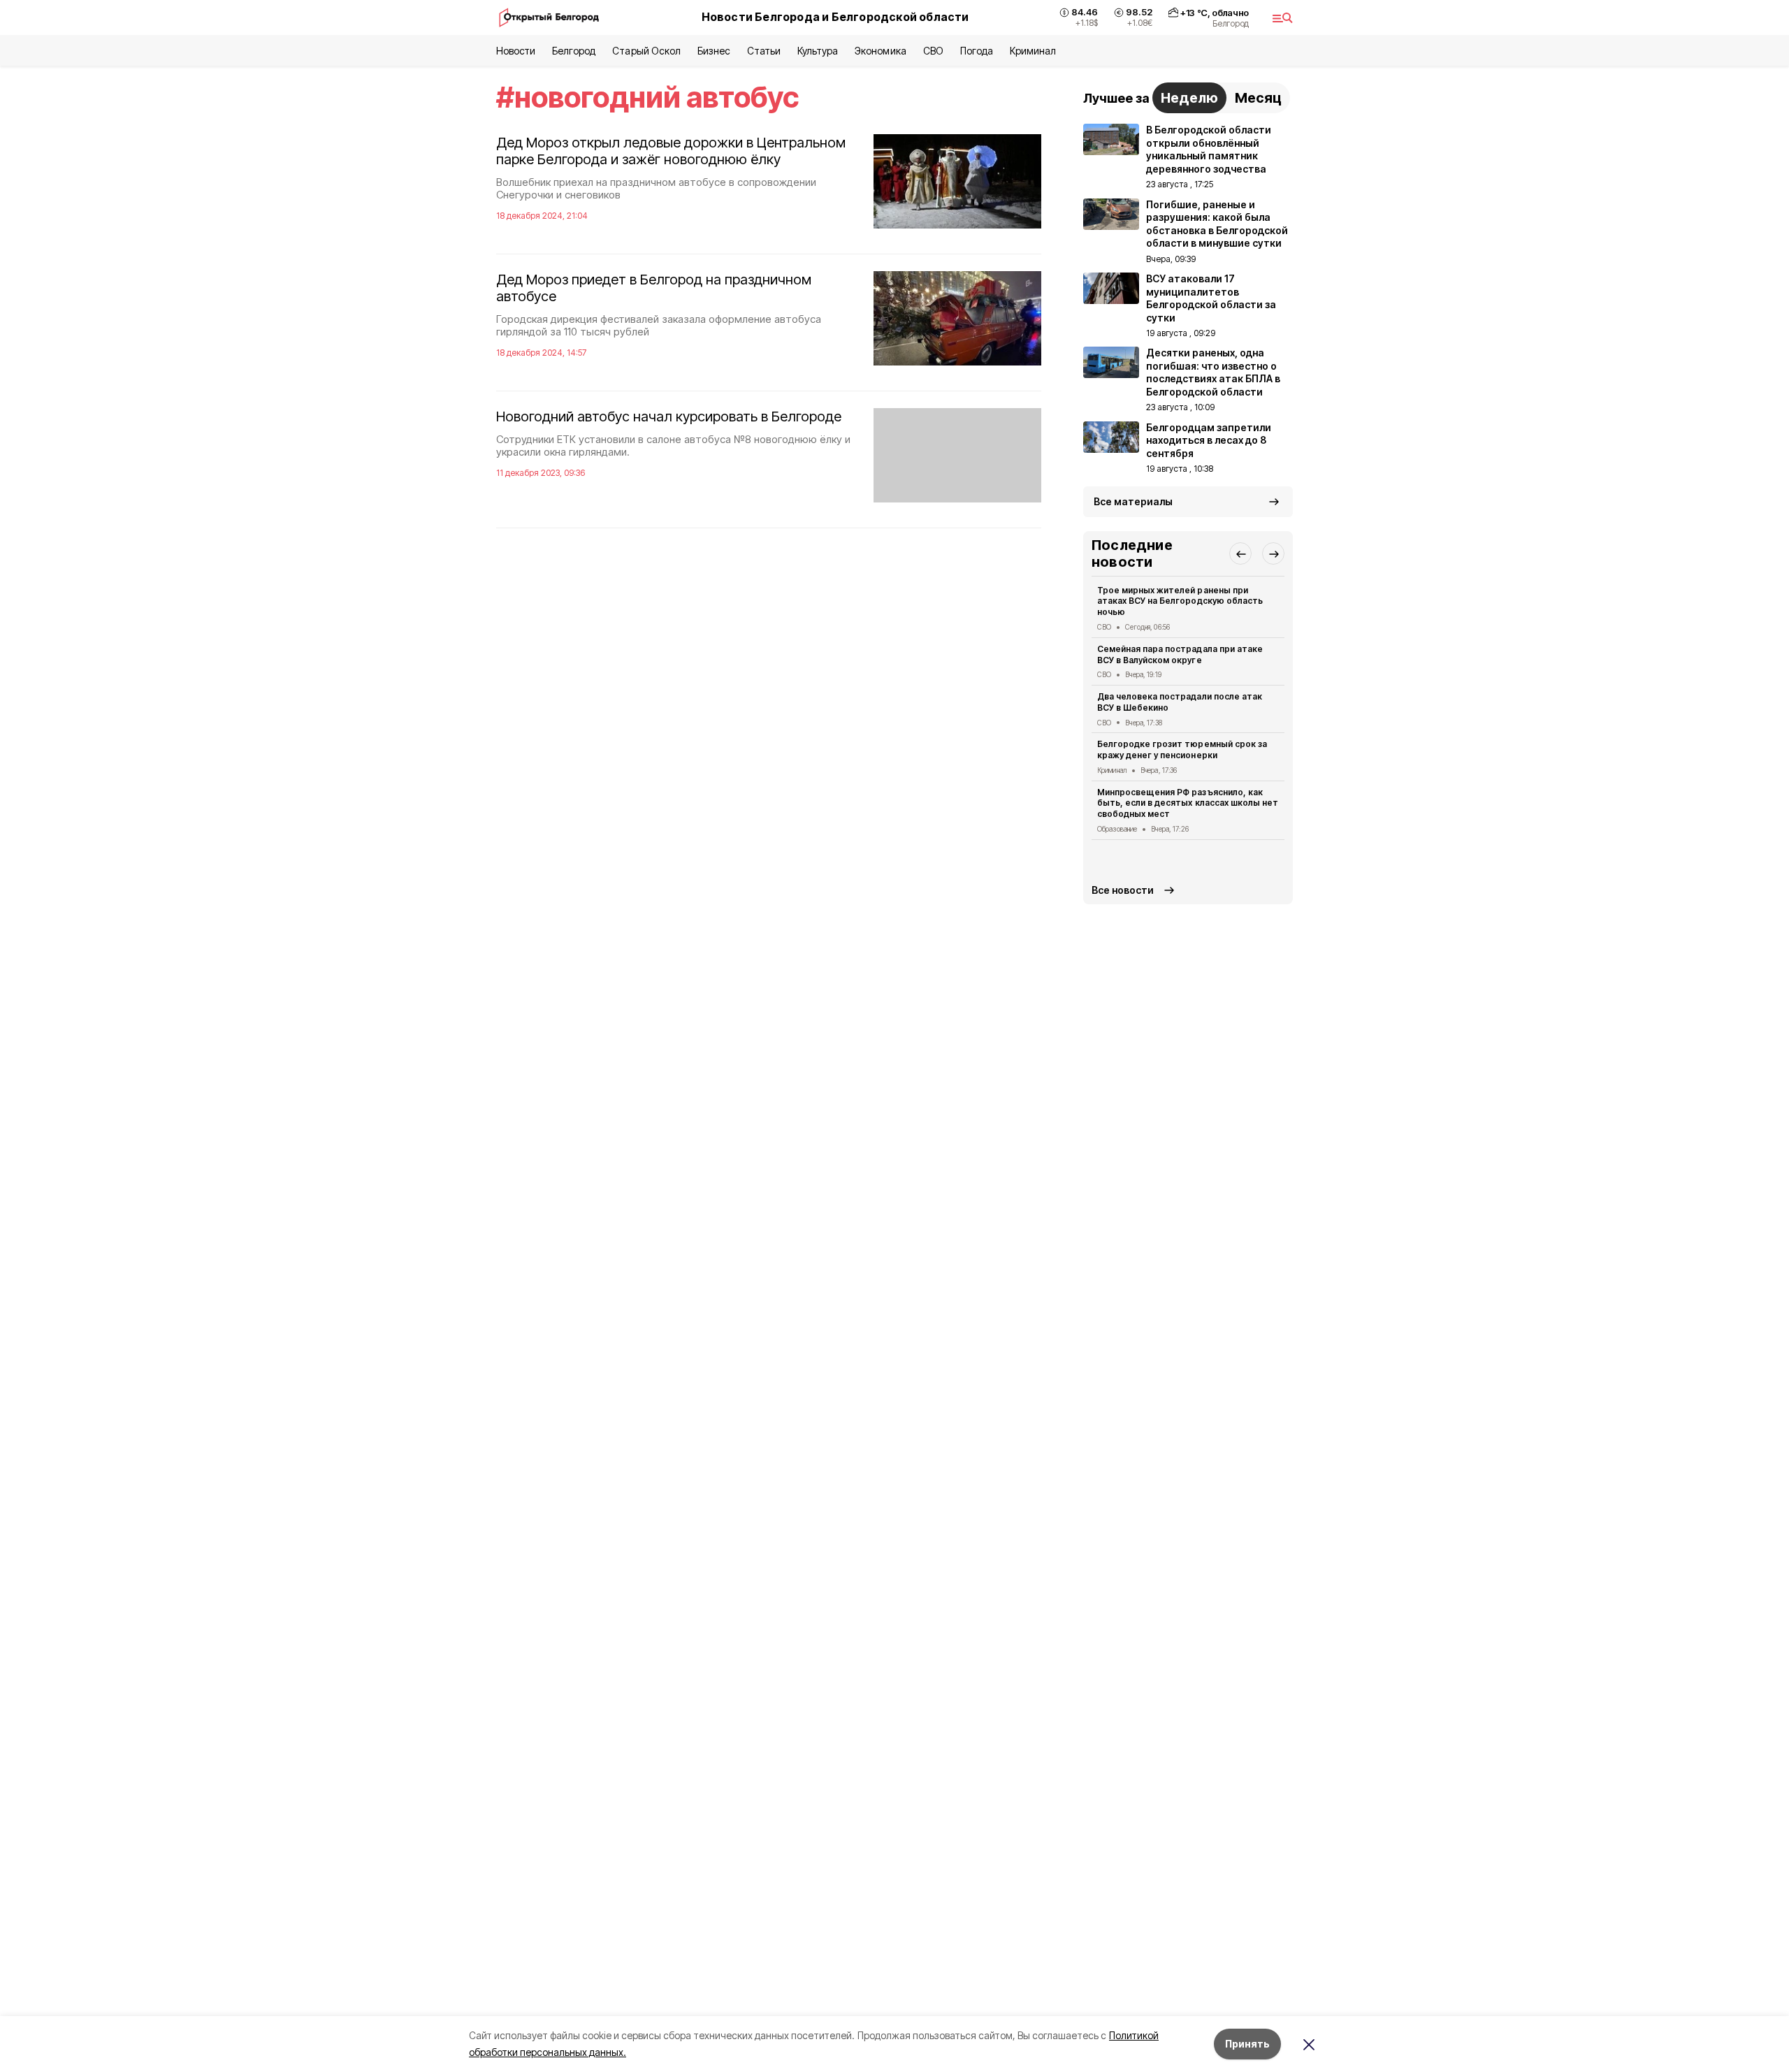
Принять (1247, 2044)
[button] (1240, 553)
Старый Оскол (646, 51)
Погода (977, 51)
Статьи (764, 51)
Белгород (574, 51)
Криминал (1033, 51)
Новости (516, 51)
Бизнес (714, 51)
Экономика (880, 51)
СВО (933, 51)
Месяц (1258, 98)
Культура (818, 51)
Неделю (1189, 98)
